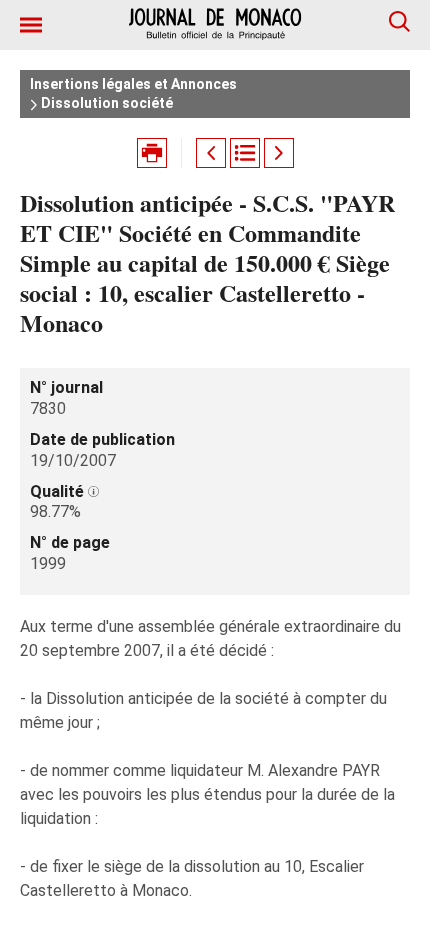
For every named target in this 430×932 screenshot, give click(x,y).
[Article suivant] (279, 153)
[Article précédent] (211, 153)
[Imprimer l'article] (152, 153)
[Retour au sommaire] (245, 153)
